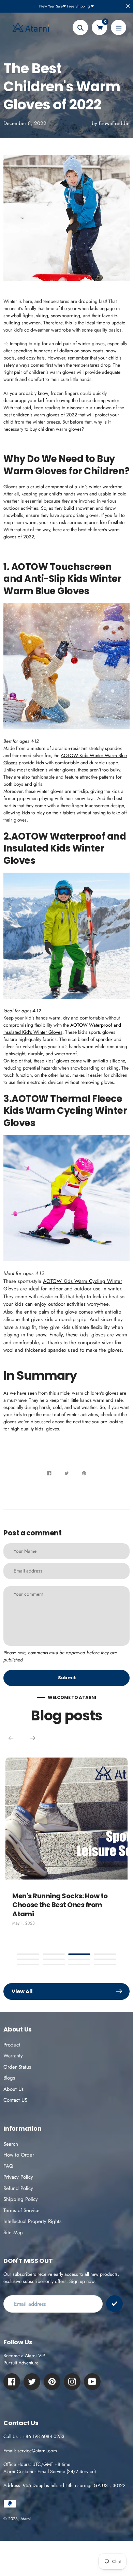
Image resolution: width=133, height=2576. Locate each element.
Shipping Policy (21, 2199)
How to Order (19, 2155)
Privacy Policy (18, 2177)
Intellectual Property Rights (32, 2221)
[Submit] (114, 2304)
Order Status (17, 2067)
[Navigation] (119, 27)
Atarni (26, 2519)
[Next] (33, 1738)
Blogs (9, 2078)
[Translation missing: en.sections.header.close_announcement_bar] (128, 6)
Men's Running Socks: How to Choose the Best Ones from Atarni (60, 1905)
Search (11, 2144)
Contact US (15, 2100)
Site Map (13, 2233)
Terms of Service (21, 2210)
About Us (13, 2089)
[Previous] (11, 1738)
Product (12, 2045)
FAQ (8, 2166)
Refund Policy (18, 2188)
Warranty (13, 2056)
